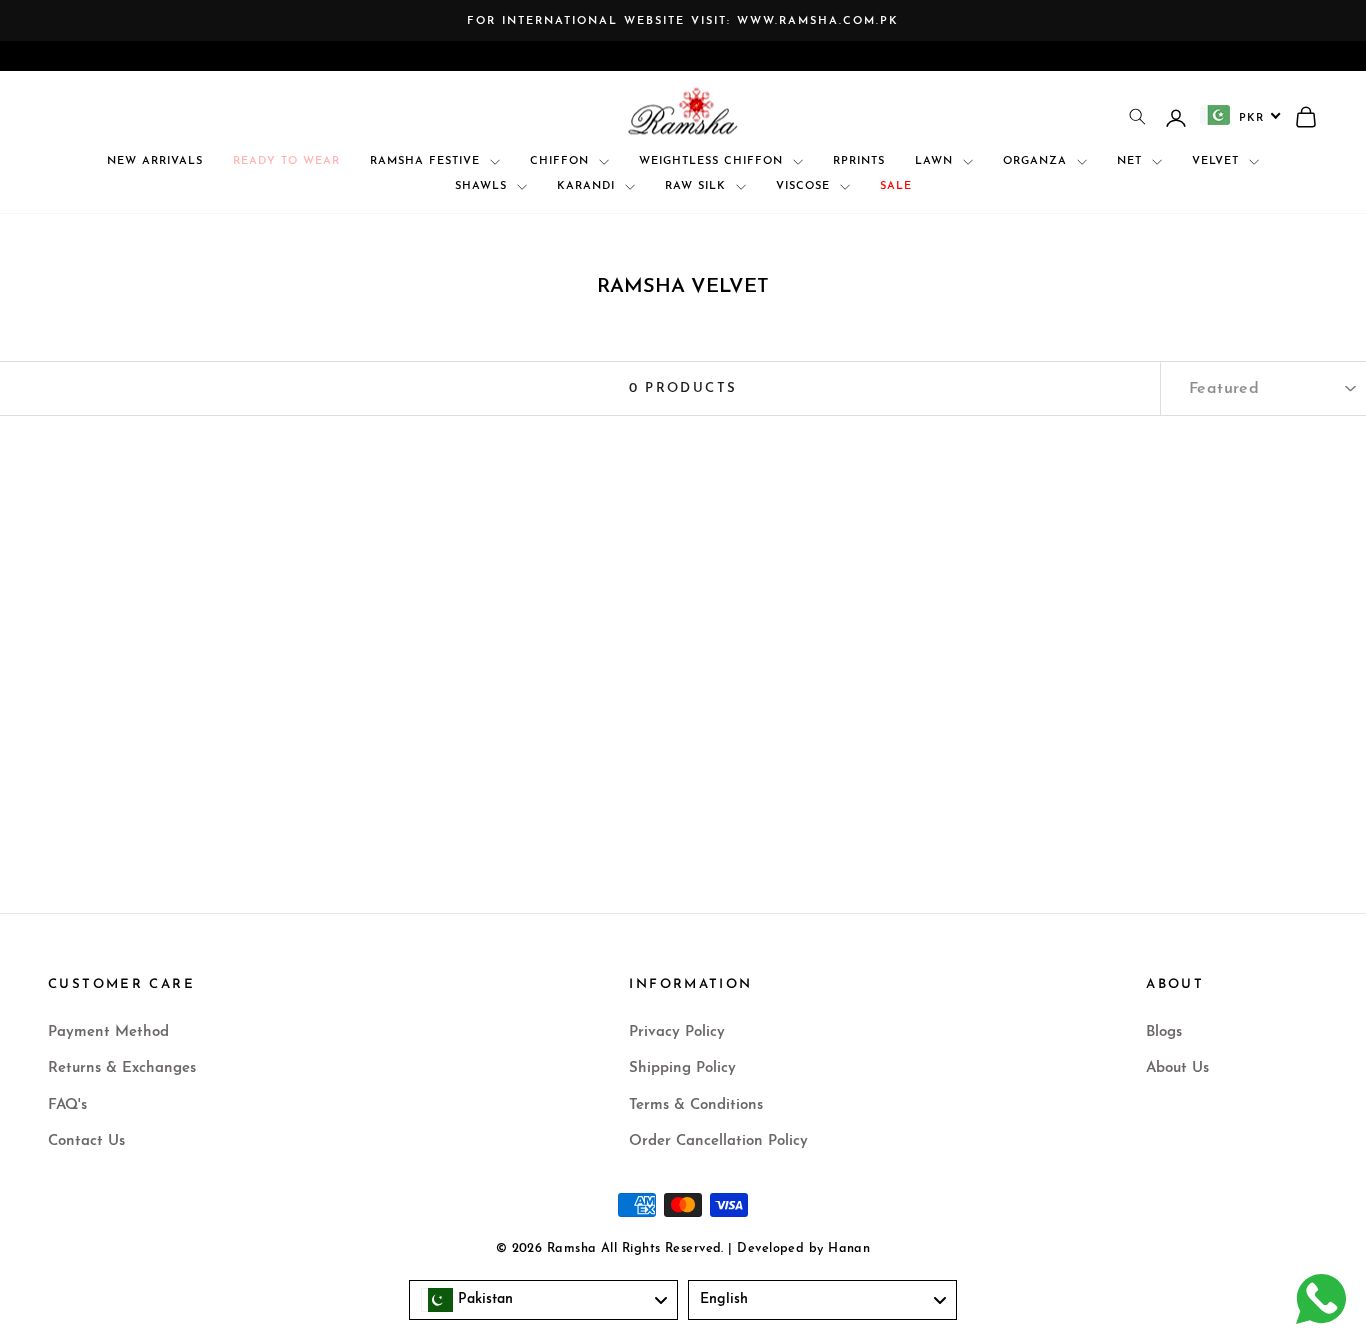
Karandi (588, 186)
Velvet (1218, 161)
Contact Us (86, 1141)
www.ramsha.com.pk (818, 21)
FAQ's (67, 1105)
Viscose (805, 186)
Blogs (1164, 1032)
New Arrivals (155, 161)
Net (1132, 161)
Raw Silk (698, 186)
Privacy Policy (677, 1032)
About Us (1177, 1068)
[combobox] (1241, 115)
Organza (1037, 161)
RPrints (859, 161)
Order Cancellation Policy (718, 1141)
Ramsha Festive (427, 161)
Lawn (936, 161)
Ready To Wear (286, 161)
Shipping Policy (682, 1068)
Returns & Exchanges (122, 1068)
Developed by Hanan (803, 1249)
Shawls (483, 186)
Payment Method (108, 1032)
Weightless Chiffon (713, 161)
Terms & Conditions (696, 1105)
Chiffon (562, 161)
